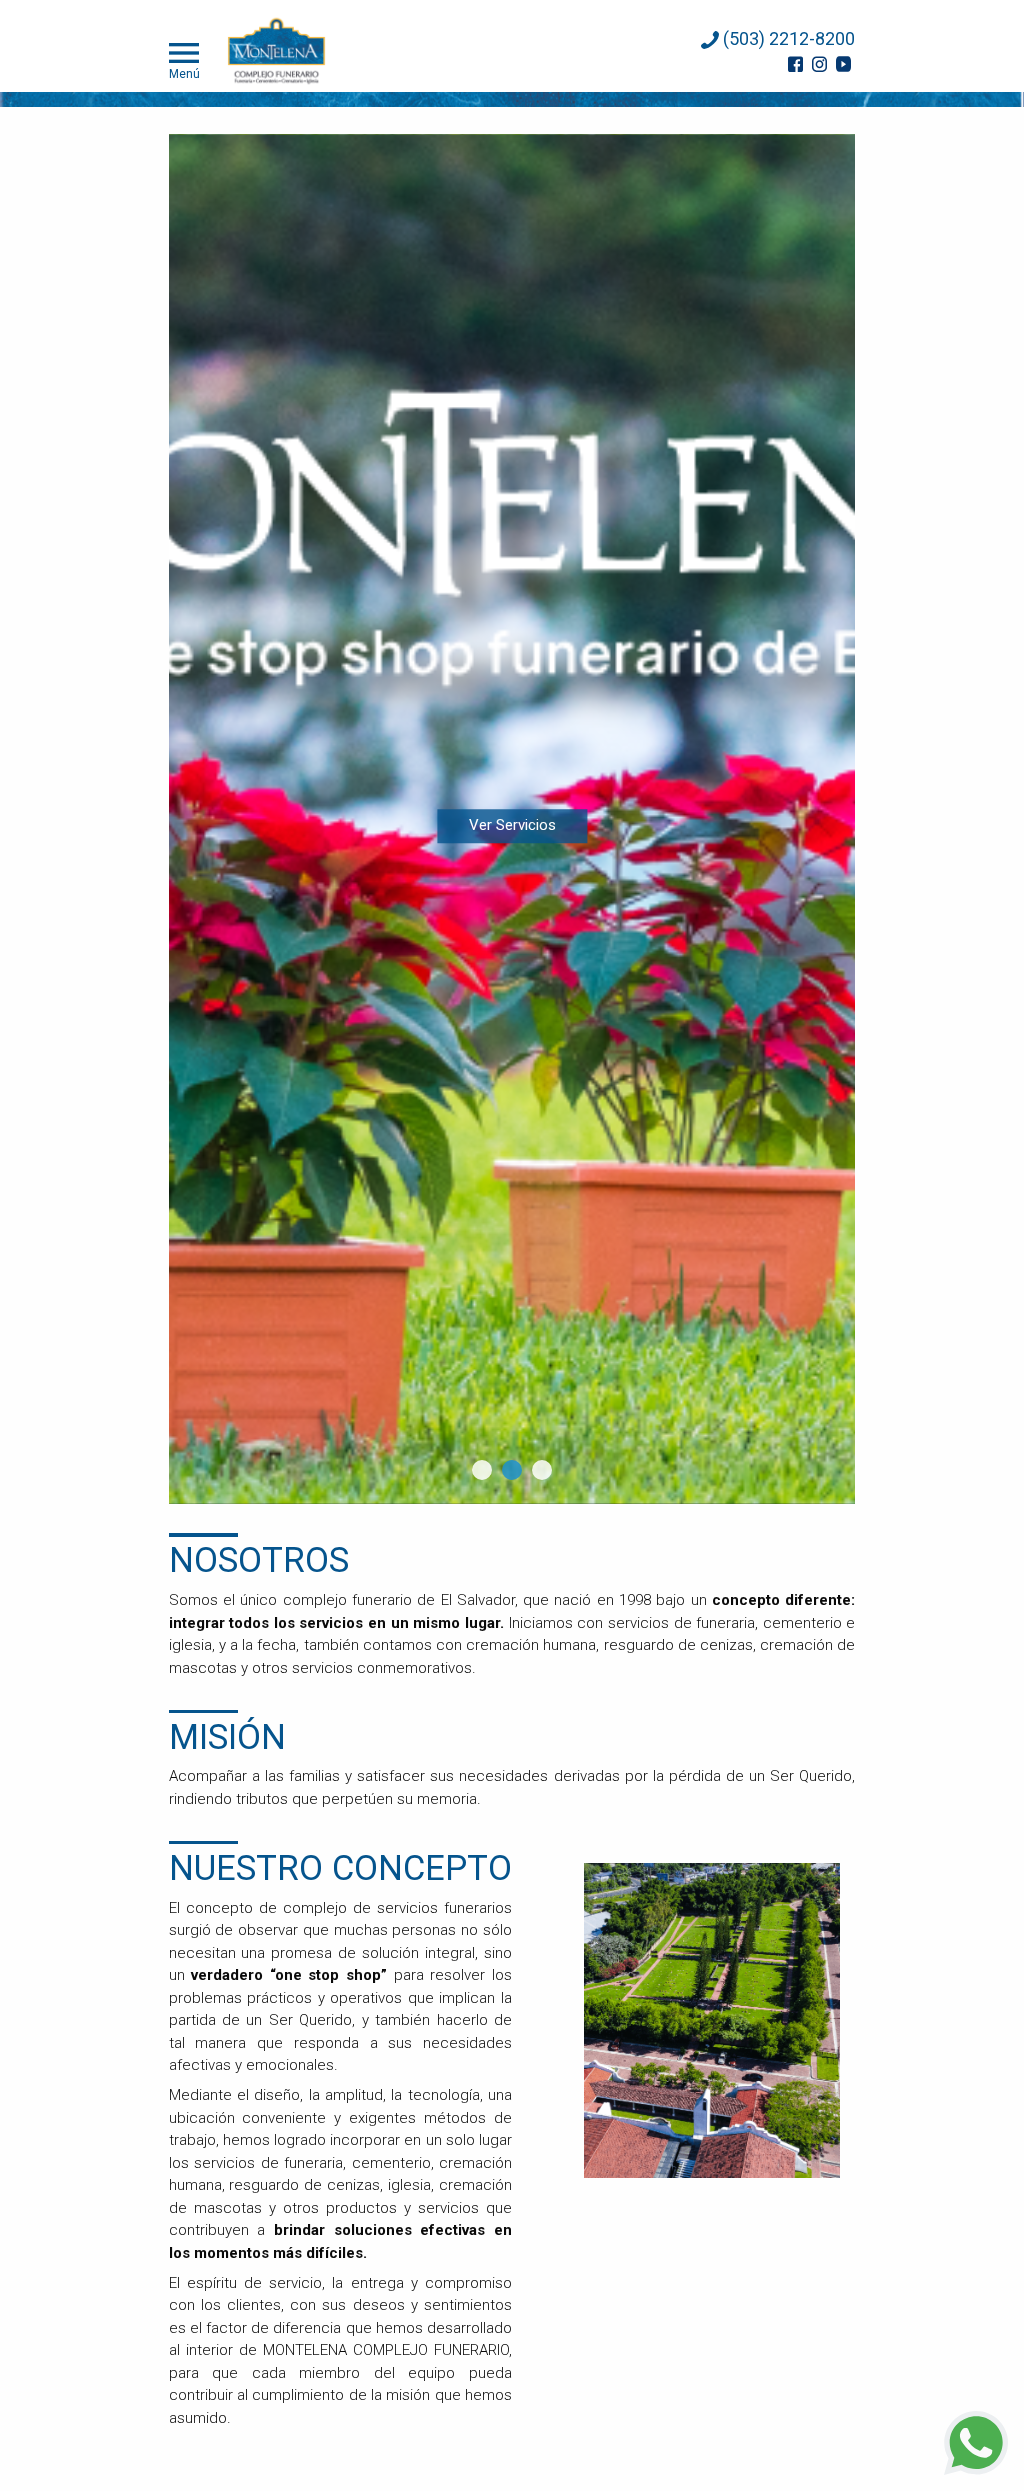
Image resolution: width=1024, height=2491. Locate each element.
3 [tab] (542, 1470)
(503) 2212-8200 (787, 38)
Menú (184, 73)
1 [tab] (482, 1470)
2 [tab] (512, 1470)
